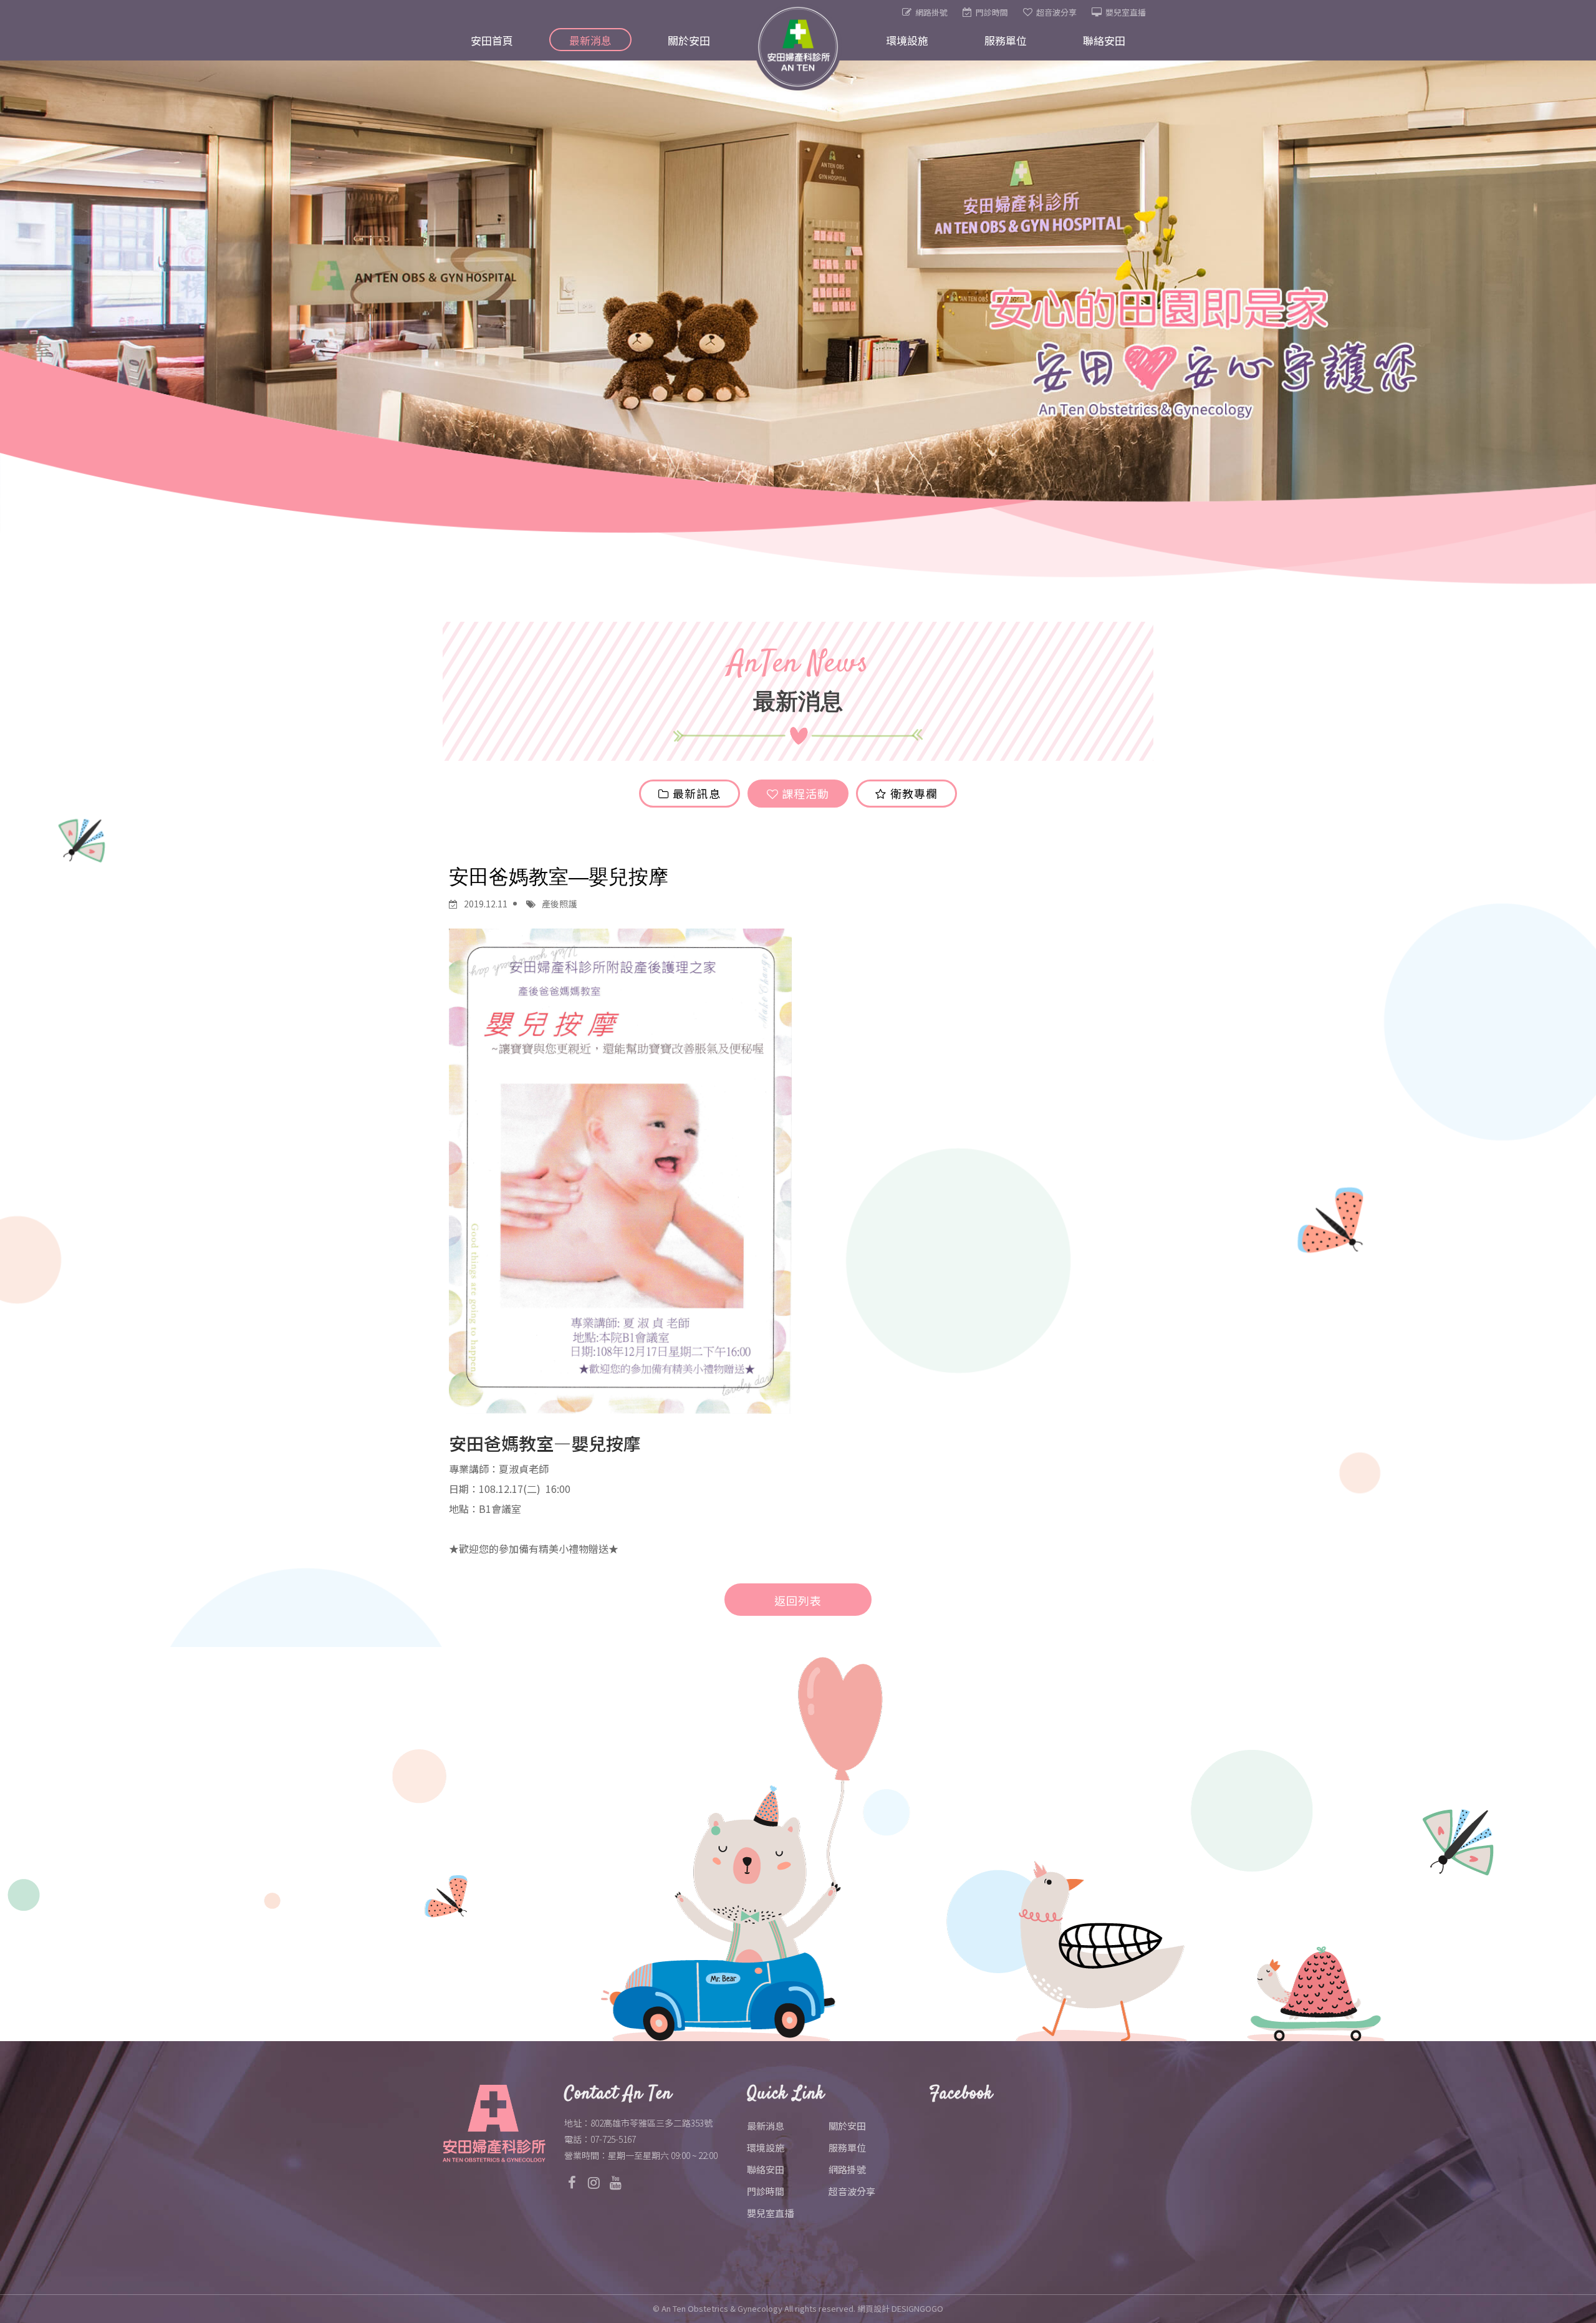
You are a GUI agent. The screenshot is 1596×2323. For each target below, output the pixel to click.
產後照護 (559, 904)
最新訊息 (695, 793)
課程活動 (804, 793)
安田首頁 (492, 40)
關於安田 (689, 40)
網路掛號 (931, 12)
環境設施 (907, 40)
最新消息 (590, 40)
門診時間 (992, 12)
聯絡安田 (1104, 40)
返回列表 (798, 1600)
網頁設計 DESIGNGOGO (900, 2308)
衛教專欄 (912, 793)
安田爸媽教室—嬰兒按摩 (559, 877)
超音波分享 (1056, 12)
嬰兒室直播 (1126, 12)
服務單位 (1006, 40)
